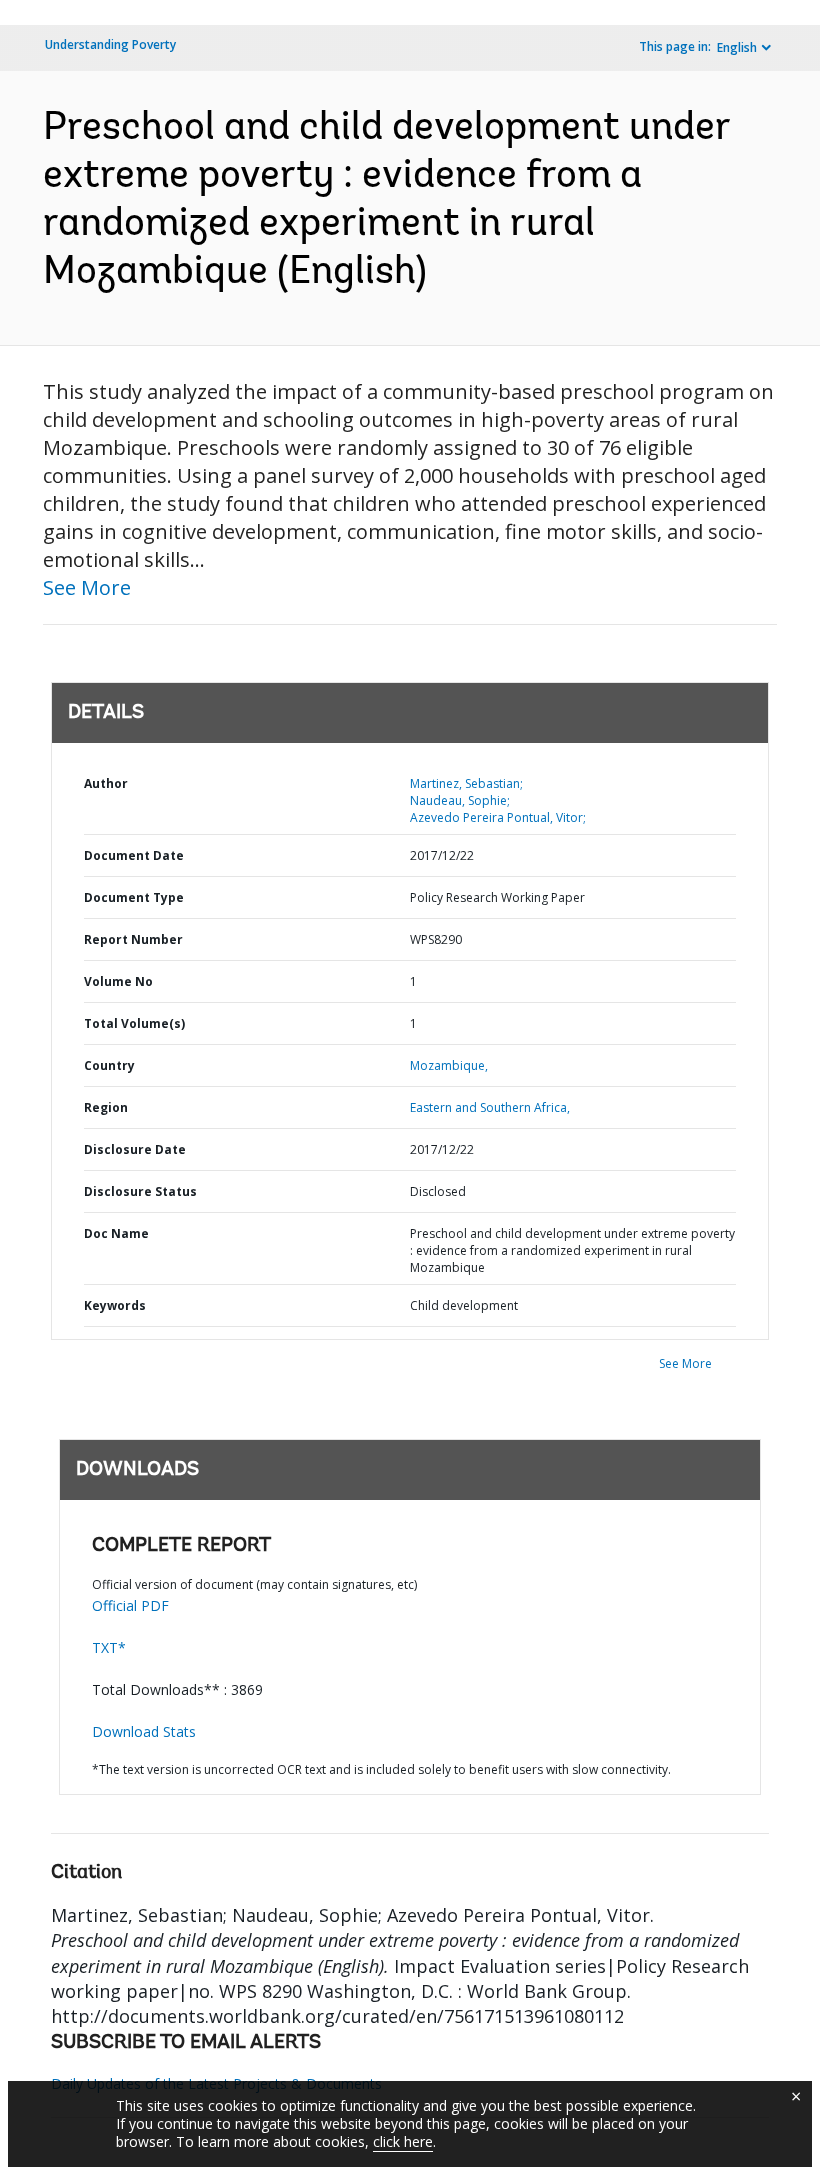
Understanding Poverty (110, 44)
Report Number (133, 939)
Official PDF (130, 1605)
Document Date (134, 855)
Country (109, 1065)
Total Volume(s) (134, 1023)
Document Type (134, 897)
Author (106, 783)
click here (403, 2141)
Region (106, 1107)
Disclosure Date (135, 1149)
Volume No (118, 981)
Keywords (115, 1305)
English (737, 47)
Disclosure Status (140, 1191)
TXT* (109, 1647)
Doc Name (116, 1233)
